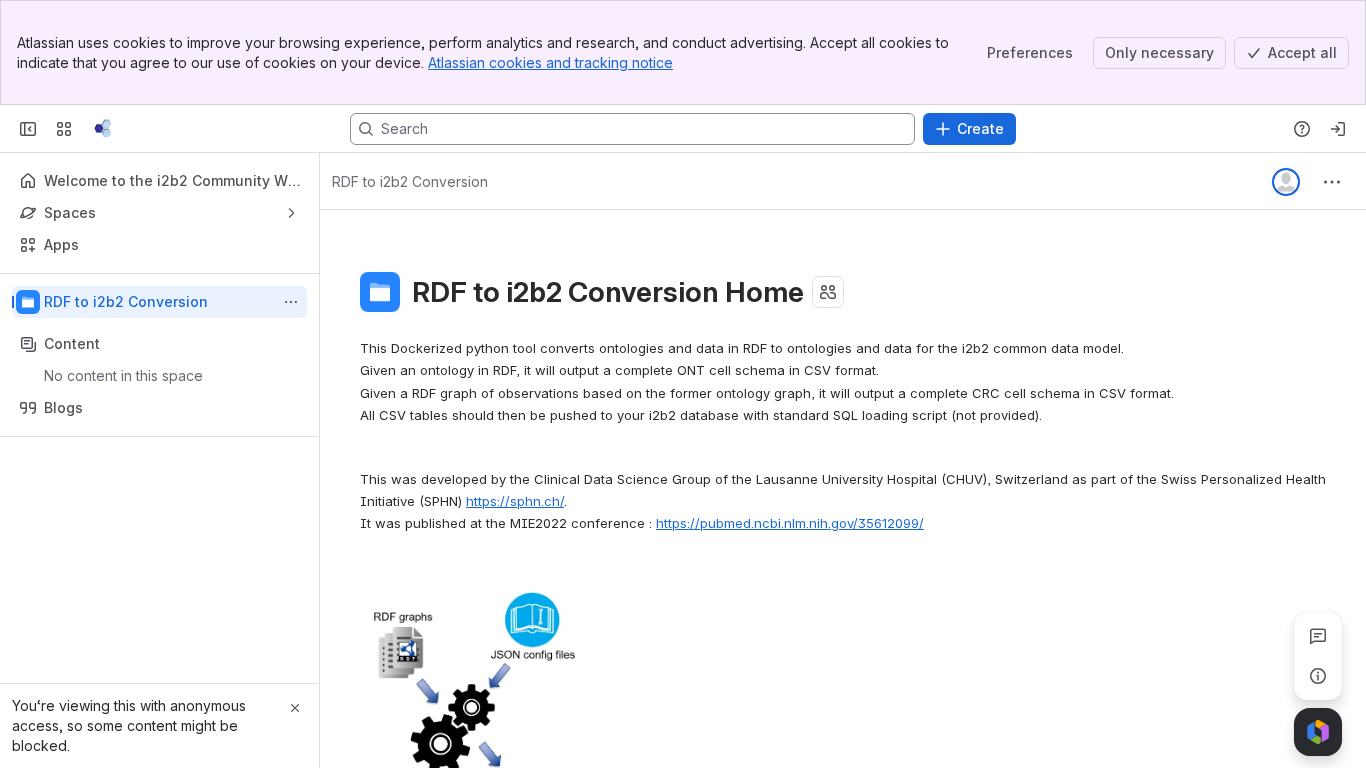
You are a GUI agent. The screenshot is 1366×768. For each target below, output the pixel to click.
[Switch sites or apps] (64, 129)
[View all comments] (1318, 636)
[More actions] (291, 302)
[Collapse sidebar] (28, 129)
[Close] (295, 708)
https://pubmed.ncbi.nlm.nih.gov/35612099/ (790, 523)
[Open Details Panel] (1318, 676)
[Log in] (1338, 129)
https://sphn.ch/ (515, 501)
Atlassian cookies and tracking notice (550, 62)
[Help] (1302, 129)
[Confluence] (103, 129)
